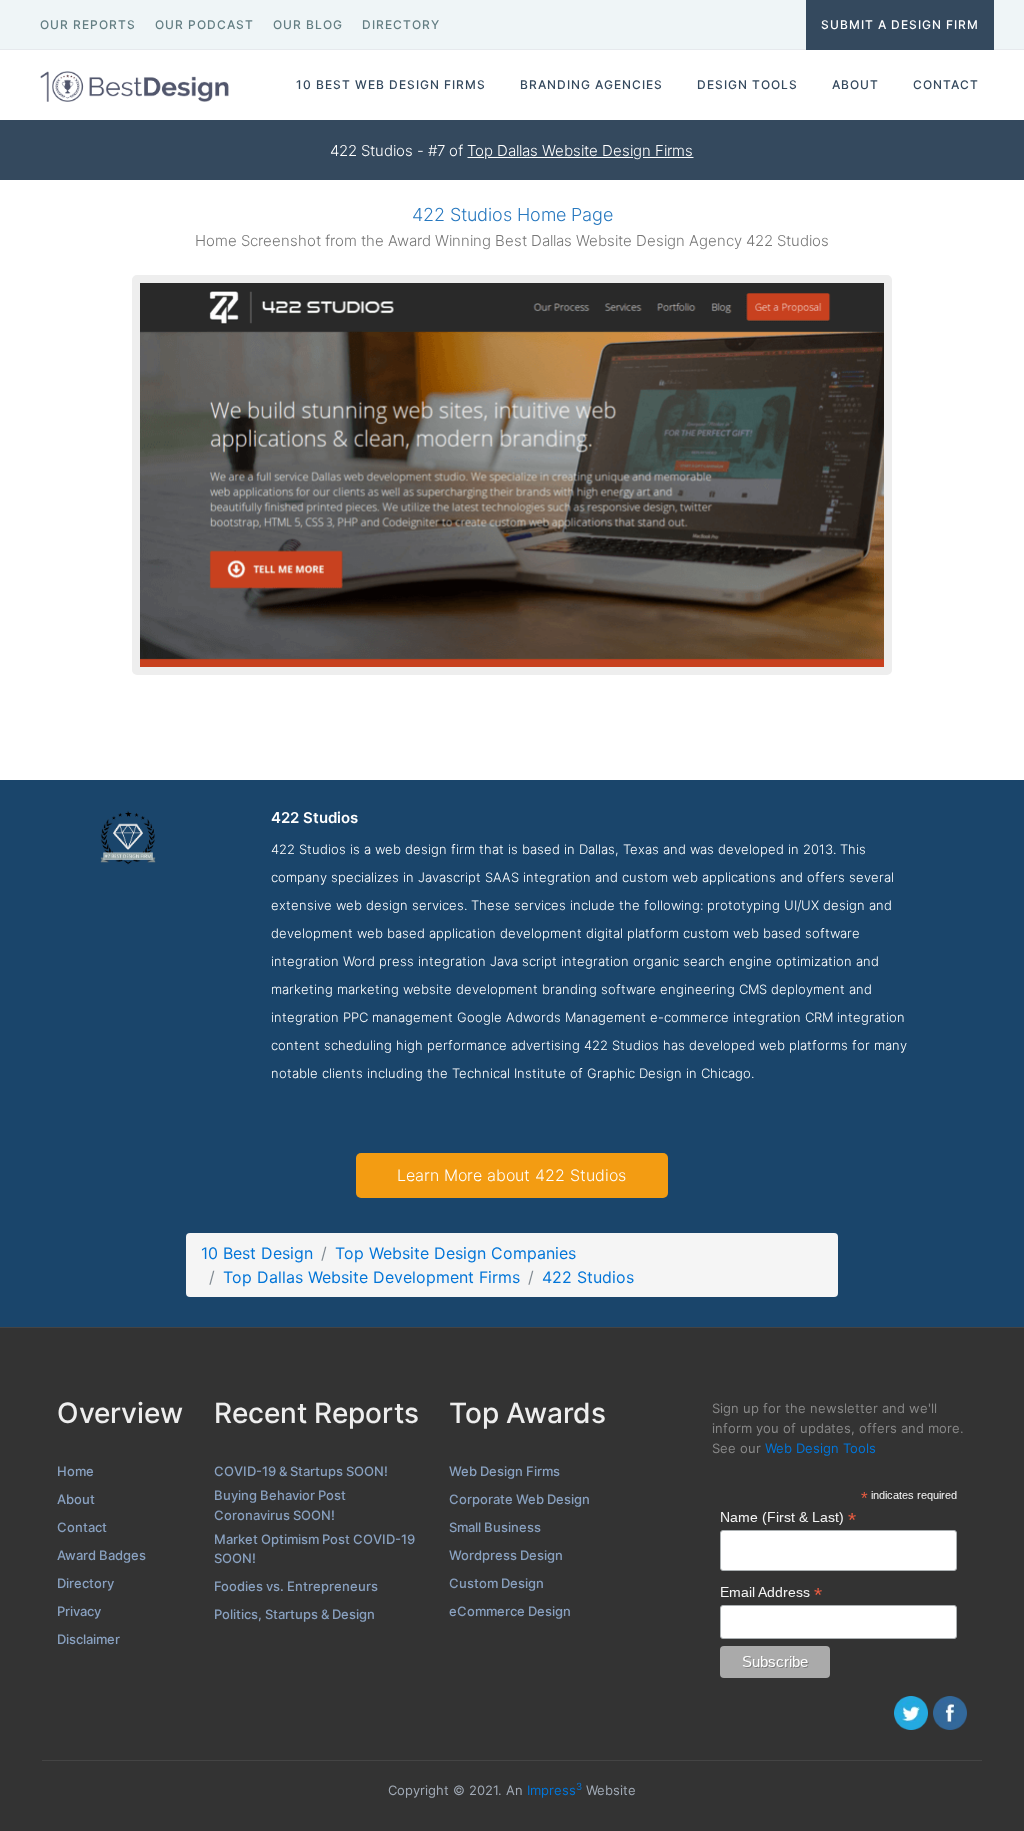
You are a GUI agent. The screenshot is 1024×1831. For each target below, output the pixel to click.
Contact (82, 1527)
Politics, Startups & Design (294, 1614)
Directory (85, 1583)
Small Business (495, 1527)
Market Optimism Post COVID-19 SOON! (314, 1549)
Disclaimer (88, 1639)
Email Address (771, 1592)
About (76, 1499)
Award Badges (101, 1555)
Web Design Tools (820, 1448)
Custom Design (496, 1583)
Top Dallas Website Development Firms (371, 1277)
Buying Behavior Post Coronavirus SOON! (280, 1505)
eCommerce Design (510, 1611)
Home (75, 1471)
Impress (554, 1790)
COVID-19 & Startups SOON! (301, 1471)
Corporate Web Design (519, 1499)
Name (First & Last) (788, 1517)
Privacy (79, 1611)
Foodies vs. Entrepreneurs (296, 1586)
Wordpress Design (506, 1555)
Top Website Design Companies (455, 1253)
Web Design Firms (504, 1471)
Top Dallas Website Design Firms (580, 150)
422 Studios (588, 1277)
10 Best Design (257, 1253)
